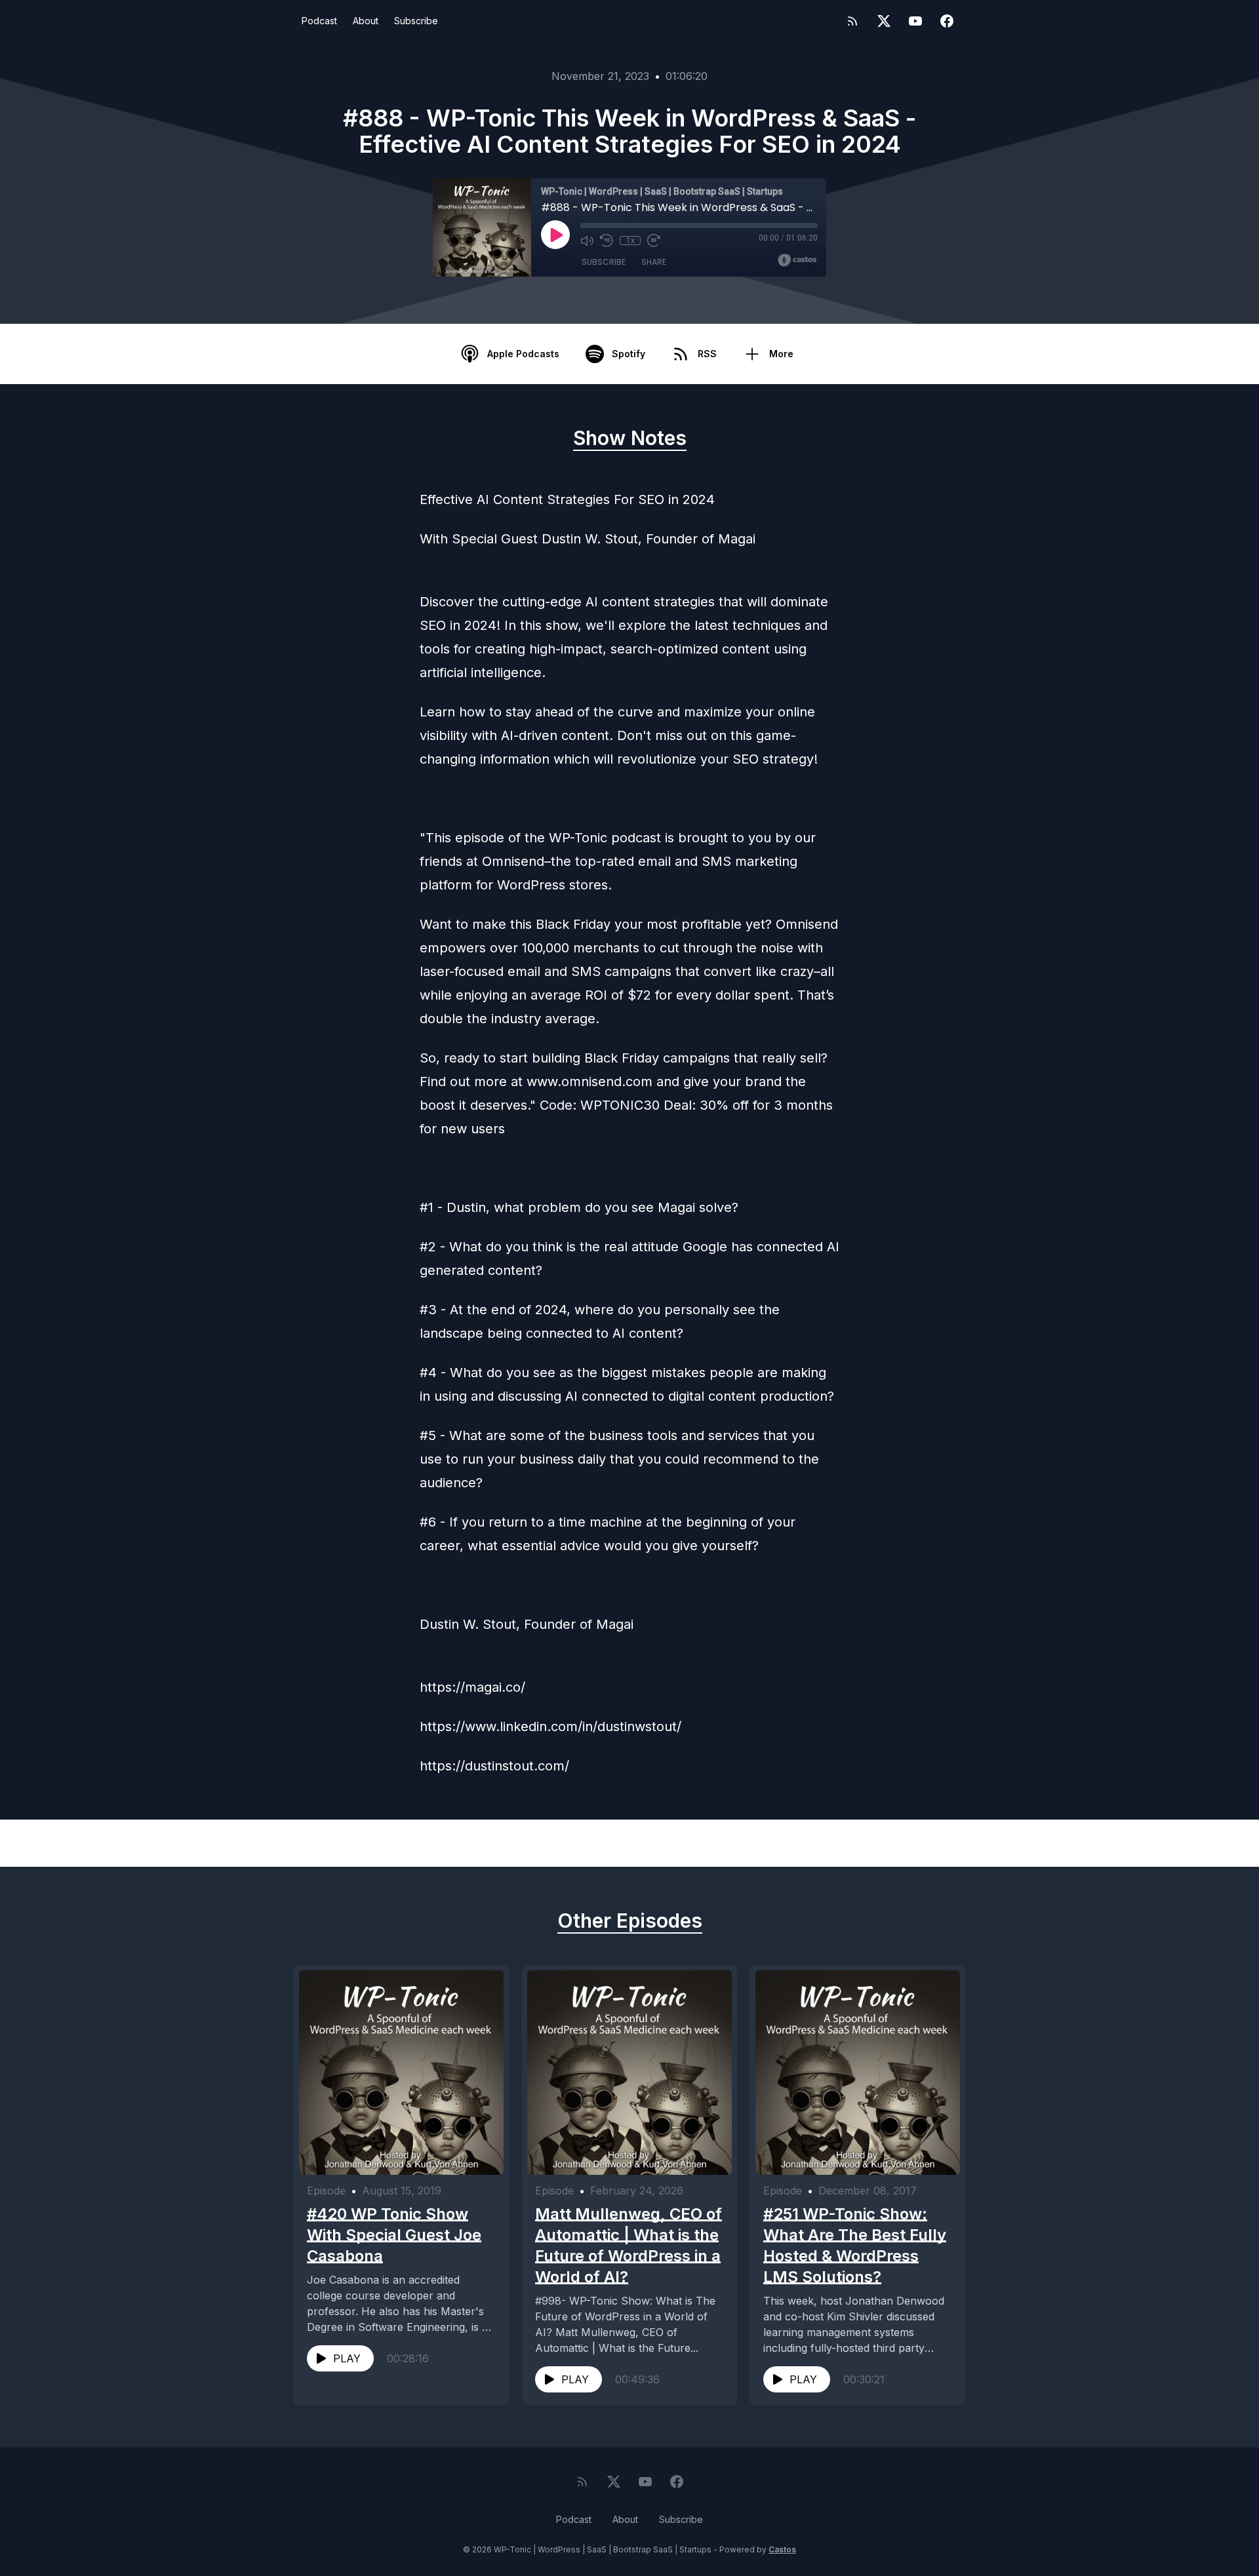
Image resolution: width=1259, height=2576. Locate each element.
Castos (782, 2549)
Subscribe (416, 21)
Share (654, 262)
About (366, 21)
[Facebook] (947, 21)
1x (630, 241)
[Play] (555, 235)
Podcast (319, 21)
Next (898, 1843)
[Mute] (587, 241)
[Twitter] (884, 21)
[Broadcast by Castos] (797, 260)
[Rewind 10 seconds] (607, 241)
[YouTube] (915, 21)
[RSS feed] (852, 21)
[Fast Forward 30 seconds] (654, 241)
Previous (371, 1843)
